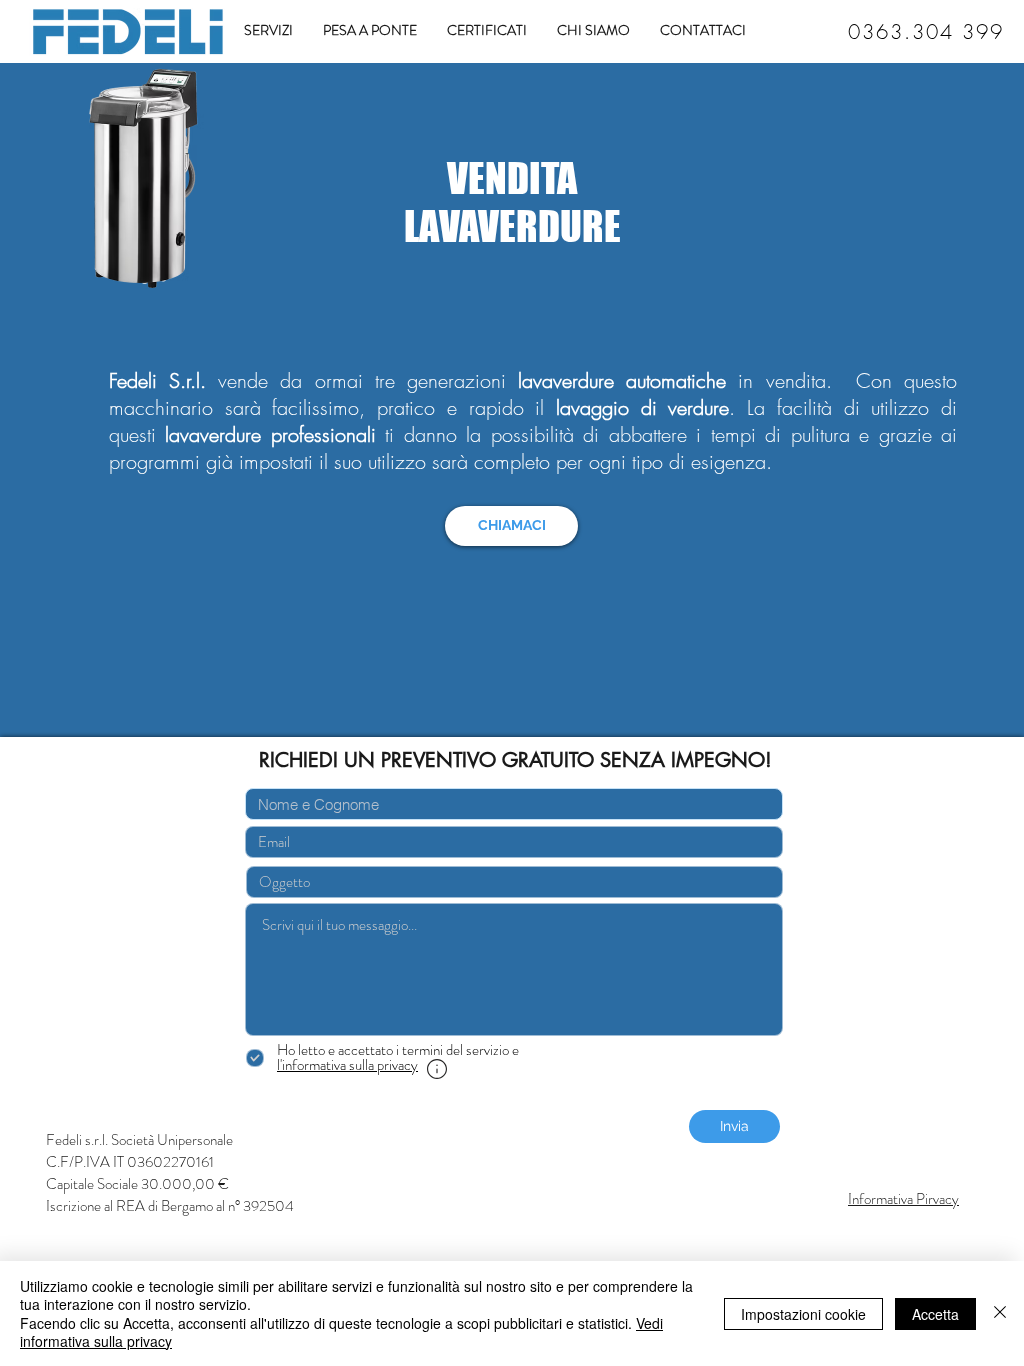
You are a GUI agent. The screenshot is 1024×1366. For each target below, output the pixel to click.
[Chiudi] (1000, 1313)
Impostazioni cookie (803, 1314)
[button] (347, 1065)
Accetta (935, 1314)
